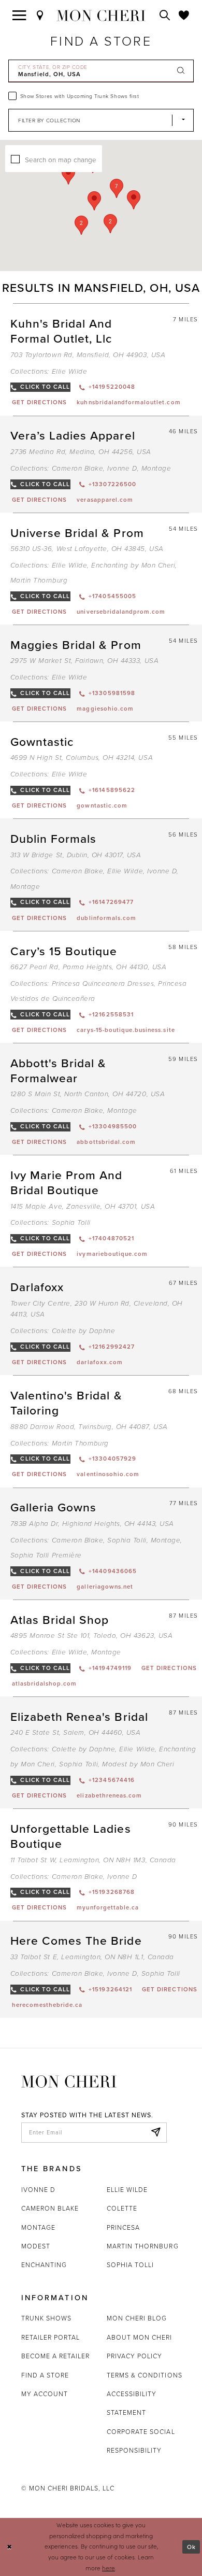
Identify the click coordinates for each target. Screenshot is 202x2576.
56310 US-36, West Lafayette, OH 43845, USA (87, 549)
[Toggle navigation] (19, 16)
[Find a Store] (40, 16)
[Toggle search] (165, 16)
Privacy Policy (135, 2356)
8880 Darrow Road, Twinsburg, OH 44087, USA (89, 1427)
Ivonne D (122, 469)
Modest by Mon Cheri (138, 1764)
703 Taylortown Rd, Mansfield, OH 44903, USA (88, 355)
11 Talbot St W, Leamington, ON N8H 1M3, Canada (93, 1860)
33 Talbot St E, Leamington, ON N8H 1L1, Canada (92, 1957)
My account (45, 2394)
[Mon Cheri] (69, 2080)
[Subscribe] (156, 2133)
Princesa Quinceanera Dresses (103, 984)
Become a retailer (56, 2356)
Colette (122, 2208)
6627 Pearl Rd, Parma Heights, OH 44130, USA (88, 967)
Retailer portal (51, 2337)
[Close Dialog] (9, 2547)
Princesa (123, 2227)
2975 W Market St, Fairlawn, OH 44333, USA (84, 661)
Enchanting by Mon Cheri (133, 565)
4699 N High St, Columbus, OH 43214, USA (82, 758)
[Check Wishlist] (184, 16)
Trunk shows (46, 2318)
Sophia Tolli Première (46, 1555)
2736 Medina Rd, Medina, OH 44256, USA (81, 452)
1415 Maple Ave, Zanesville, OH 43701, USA (83, 1207)
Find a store (45, 2375)
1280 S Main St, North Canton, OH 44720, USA (88, 1094)
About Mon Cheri (140, 2337)
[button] (117, 188)
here (109, 2568)
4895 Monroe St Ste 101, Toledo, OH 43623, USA (91, 1636)
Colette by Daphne (84, 1331)
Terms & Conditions (145, 2375)
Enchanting (44, 2265)
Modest (36, 2246)
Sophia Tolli (71, 1223)
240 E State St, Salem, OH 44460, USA (76, 1733)
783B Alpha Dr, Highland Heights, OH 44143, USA (92, 1524)
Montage (156, 469)
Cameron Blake (78, 469)
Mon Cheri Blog (137, 2318)
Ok (191, 2547)
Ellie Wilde (70, 372)
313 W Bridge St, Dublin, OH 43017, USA (76, 855)
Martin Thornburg (39, 581)
